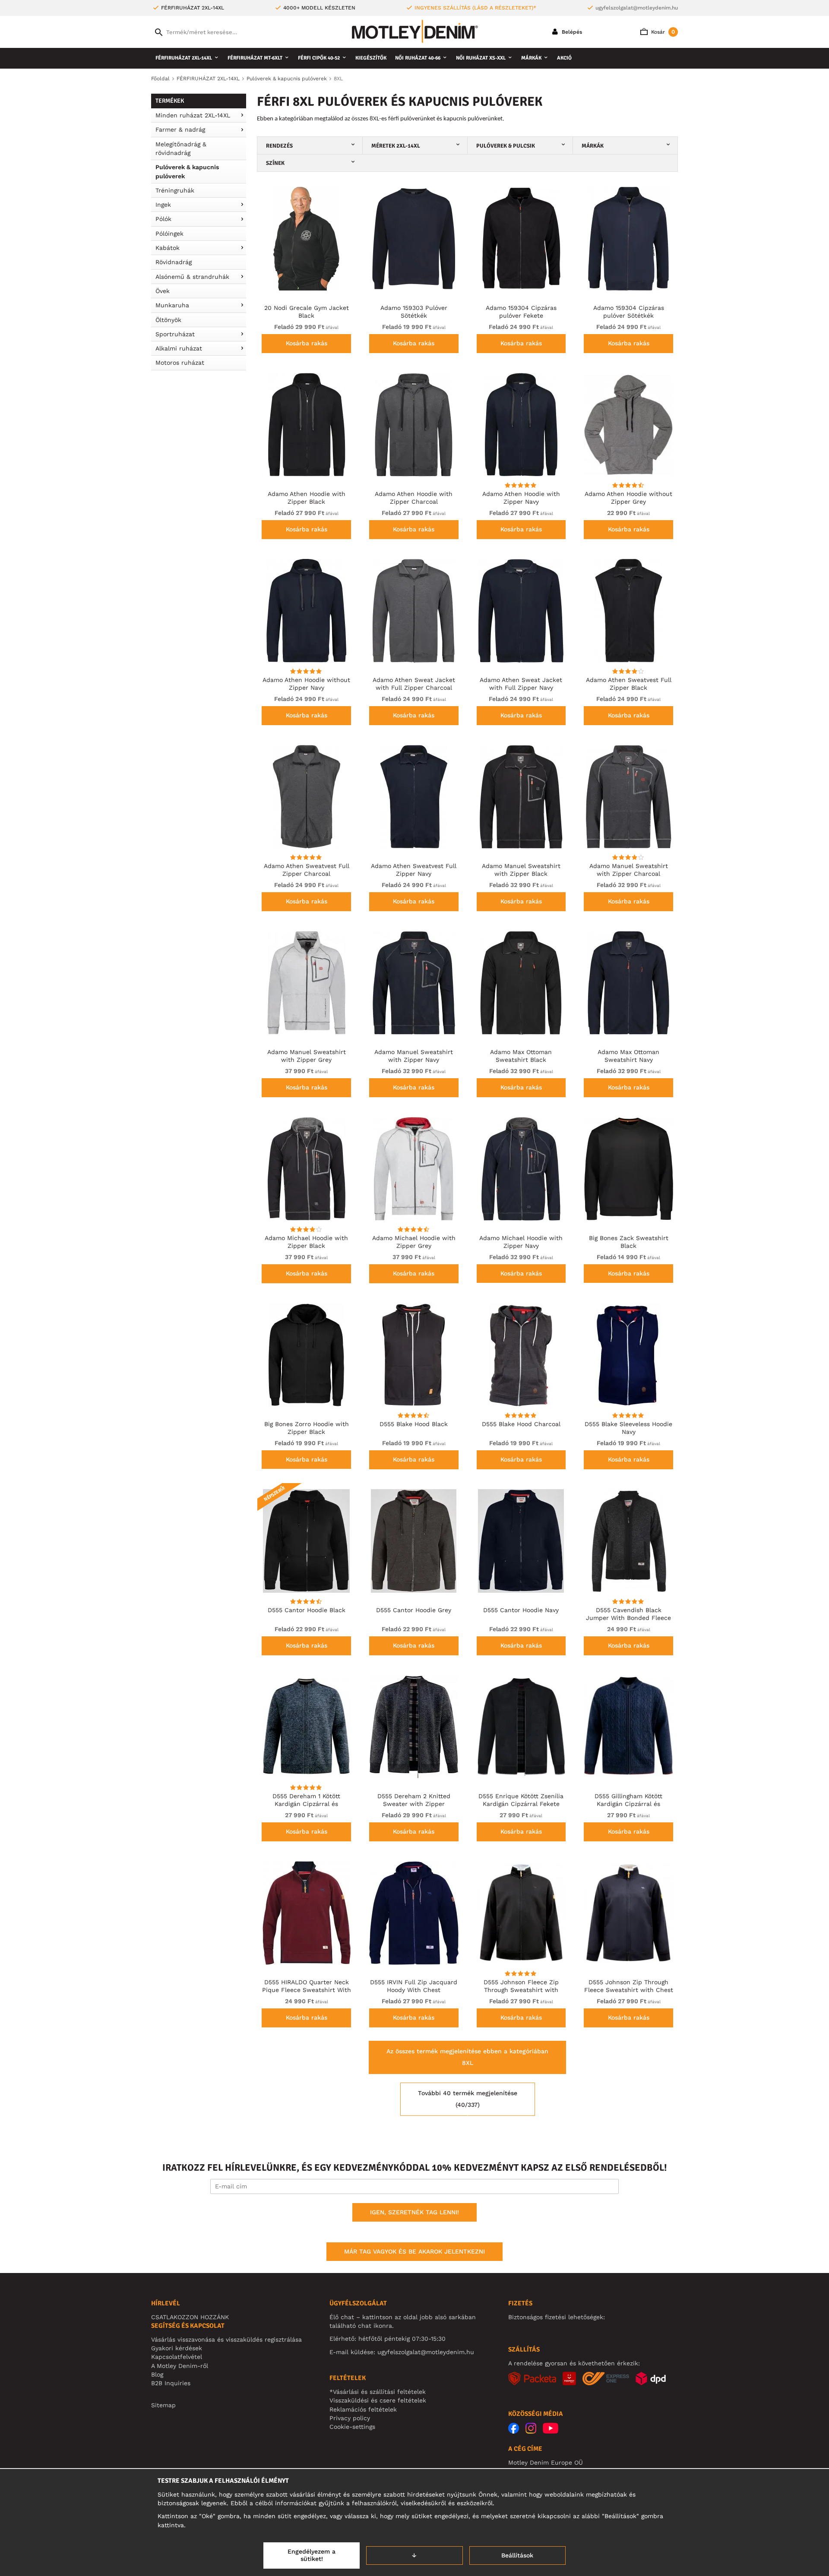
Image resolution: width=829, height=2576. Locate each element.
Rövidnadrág (174, 262)
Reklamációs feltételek (363, 2409)
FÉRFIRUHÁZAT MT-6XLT (255, 58)
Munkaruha (172, 305)
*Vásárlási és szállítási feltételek (378, 2392)
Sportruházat (175, 334)
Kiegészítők (371, 58)
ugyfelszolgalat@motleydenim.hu (637, 8)
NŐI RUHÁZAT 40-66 (418, 58)
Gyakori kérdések (177, 2348)
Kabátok (168, 248)
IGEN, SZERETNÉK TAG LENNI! (414, 2212)
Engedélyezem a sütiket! (312, 2555)
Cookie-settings (352, 2427)
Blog (157, 2374)
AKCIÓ (564, 58)
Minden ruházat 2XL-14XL (193, 115)
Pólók (163, 219)
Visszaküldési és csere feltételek (378, 2400)
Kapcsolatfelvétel (177, 2357)
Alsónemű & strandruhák (192, 277)
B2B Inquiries (171, 2383)
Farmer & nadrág (180, 129)
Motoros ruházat (180, 363)
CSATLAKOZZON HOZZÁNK (190, 2317)
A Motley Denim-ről (180, 2366)
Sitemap (163, 2405)
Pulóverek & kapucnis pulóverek (187, 171)
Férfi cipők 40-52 (319, 58)
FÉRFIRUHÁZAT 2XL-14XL (184, 58)
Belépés (571, 32)
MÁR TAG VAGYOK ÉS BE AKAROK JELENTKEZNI (414, 2251)
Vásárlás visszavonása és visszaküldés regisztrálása (226, 2339)
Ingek (163, 205)
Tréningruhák (175, 190)
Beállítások (517, 2555)
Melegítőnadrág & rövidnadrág (181, 148)
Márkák (531, 58)
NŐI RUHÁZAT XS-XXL (481, 58)
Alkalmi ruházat (179, 348)
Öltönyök (168, 320)
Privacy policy (350, 2418)
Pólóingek (169, 234)
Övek (163, 291)
